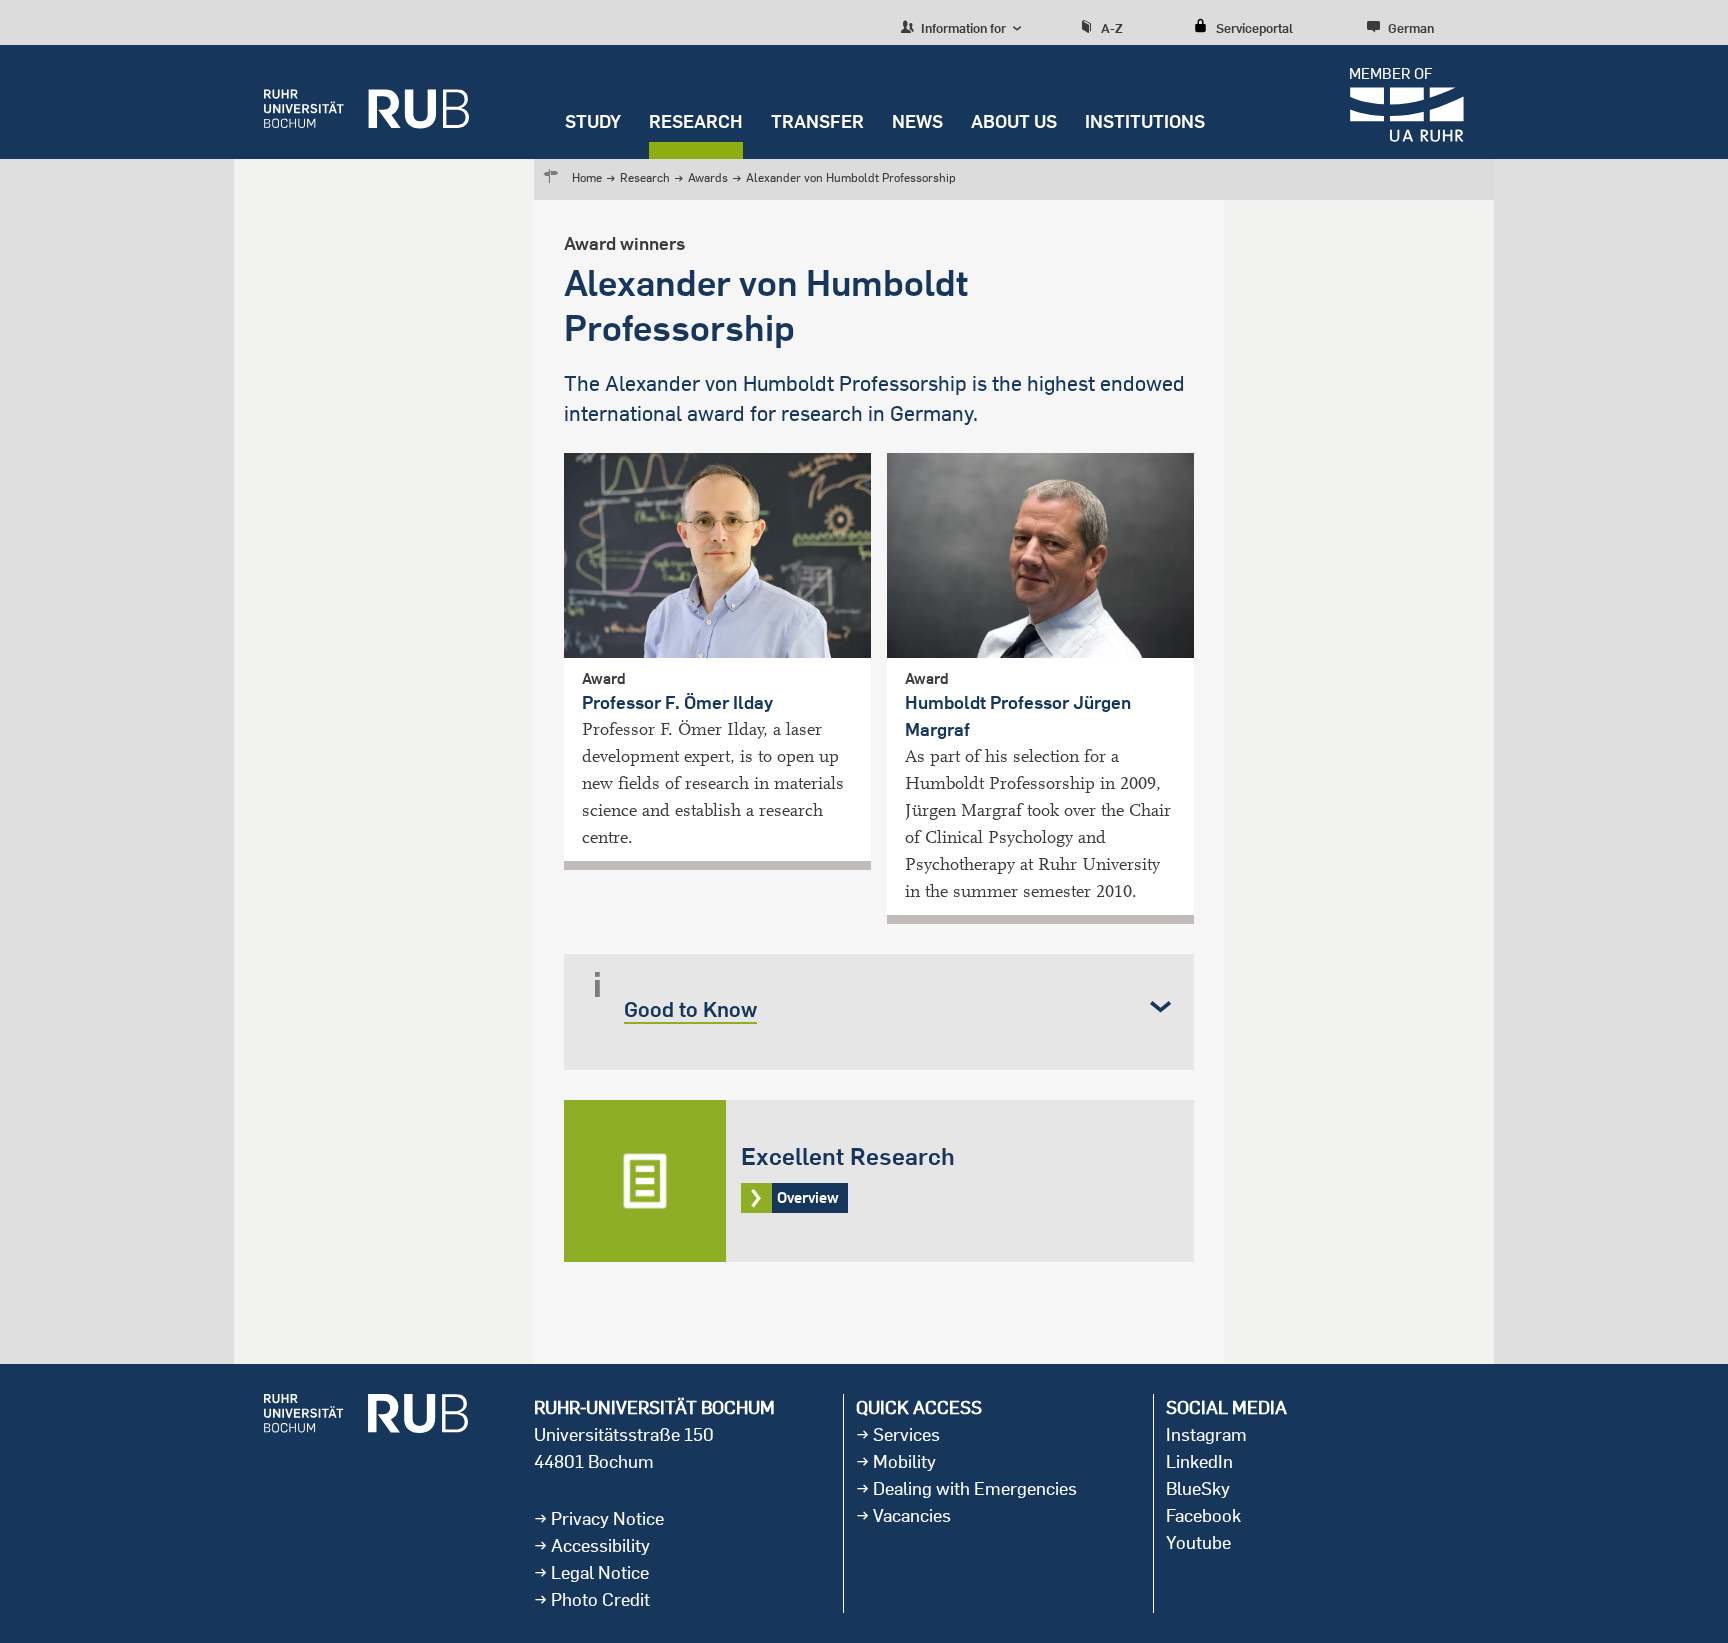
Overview (879, 1181)
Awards (708, 177)
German (1411, 28)
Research (696, 121)
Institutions (1145, 121)
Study (593, 121)
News (917, 121)
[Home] (366, 102)
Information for (962, 28)
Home (587, 177)
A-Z (1112, 28)
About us (1014, 121)
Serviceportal (1254, 28)
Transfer (817, 121)
